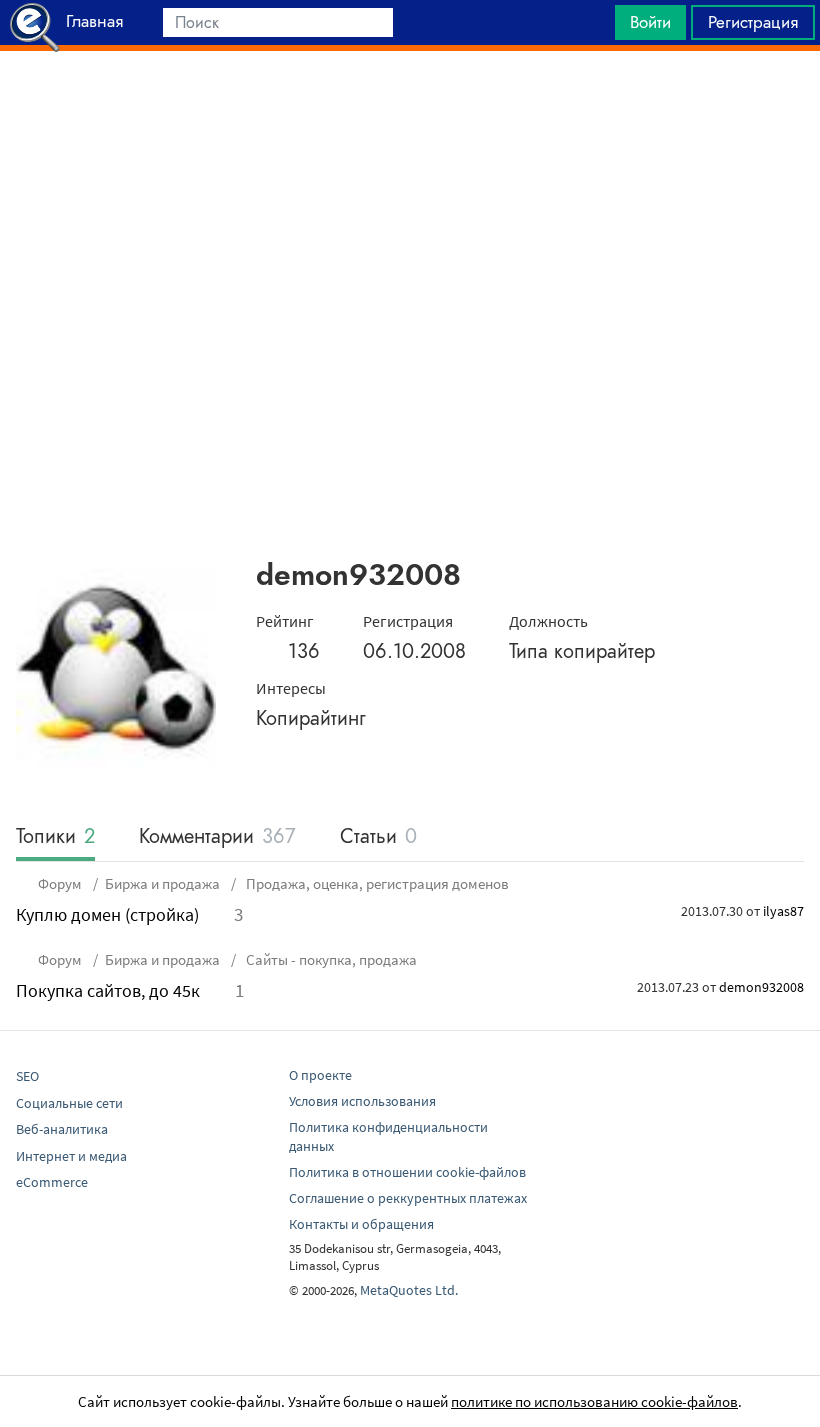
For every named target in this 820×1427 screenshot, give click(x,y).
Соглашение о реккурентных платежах (408, 1198)
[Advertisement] (410, 101)
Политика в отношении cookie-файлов (407, 1172)
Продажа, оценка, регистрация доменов (376, 883)
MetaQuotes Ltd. (409, 1290)
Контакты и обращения (361, 1224)
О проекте (320, 1075)
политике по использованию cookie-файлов (594, 1401)
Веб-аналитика (62, 1129)
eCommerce (52, 1182)
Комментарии (217, 837)
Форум (60, 883)
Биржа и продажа (162, 883)
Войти (650, 22)
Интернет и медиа (71, 1156)
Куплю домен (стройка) (107, 914)
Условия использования (362, 1101)
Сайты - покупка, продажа (330, 959)
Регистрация (753, 22)
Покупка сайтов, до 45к (108, 990)
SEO (27, 1076)
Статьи (378, 837)
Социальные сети (69, 1103)
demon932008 (761, 987)
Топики (55, 837)
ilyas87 (783, 911)
